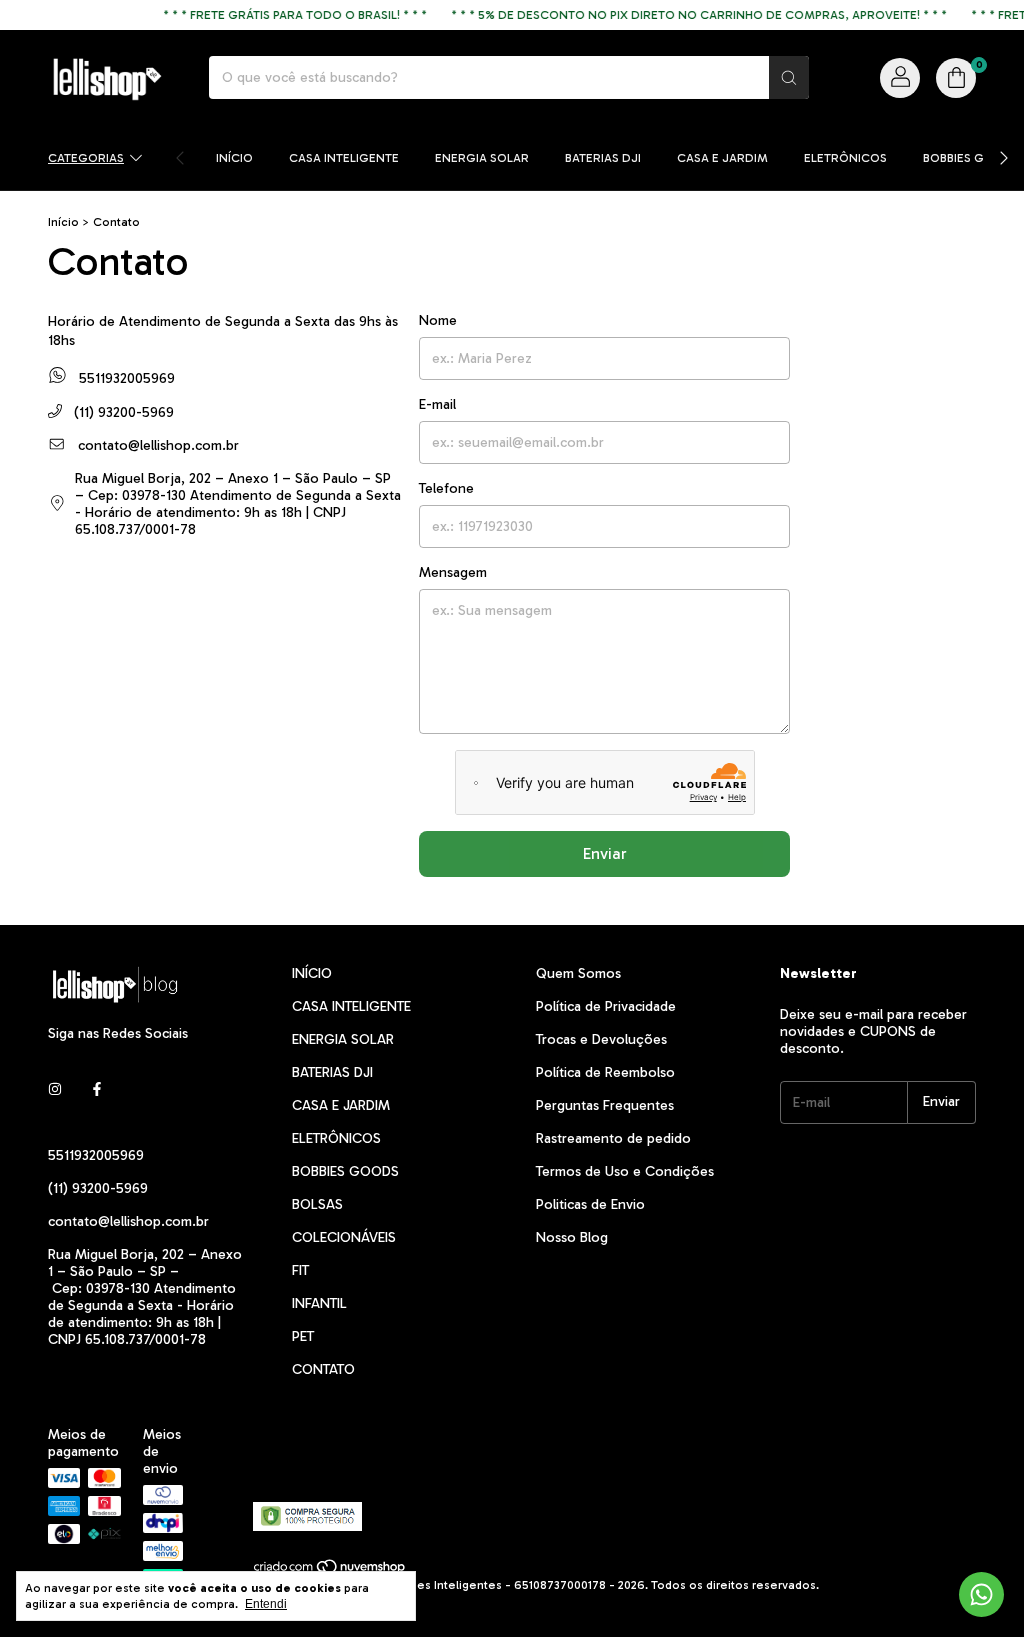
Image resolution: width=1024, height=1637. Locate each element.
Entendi (266, 1604)
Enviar (605, 853)
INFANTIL (319, 1303)
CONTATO (323, 1369)
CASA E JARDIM (722, 158)
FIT (300, 1270)
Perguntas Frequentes (605, 1105)
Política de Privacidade (606, 1006)
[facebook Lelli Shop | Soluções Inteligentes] (97, 1090)
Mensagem (453, 572)
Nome (438, 320)
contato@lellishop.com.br (158, 445)
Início (63, 222)
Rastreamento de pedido (613, 1138)
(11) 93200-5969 (122, 412)
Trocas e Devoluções (601, 1039)
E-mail (437, 404)
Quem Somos (578, 973)
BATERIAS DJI (603, 158)
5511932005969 (125, 379)
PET (303, 1336)
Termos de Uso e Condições (625, 1171)
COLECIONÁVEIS (344, 1237)
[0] (956, 78)
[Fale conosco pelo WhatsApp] (981, 1594)
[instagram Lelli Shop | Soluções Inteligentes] (55, 1090)
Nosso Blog (572, 1237)
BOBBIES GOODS (971, 158)
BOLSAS (317, 1204)
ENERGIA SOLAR (482, 158)
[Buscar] (789, 77)
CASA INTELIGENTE (344, 158)
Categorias (86, 158)
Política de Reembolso (605, 1072)
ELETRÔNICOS (845, 158)
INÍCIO (234, 158)
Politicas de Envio (590, 1204)
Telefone (446, 488)
